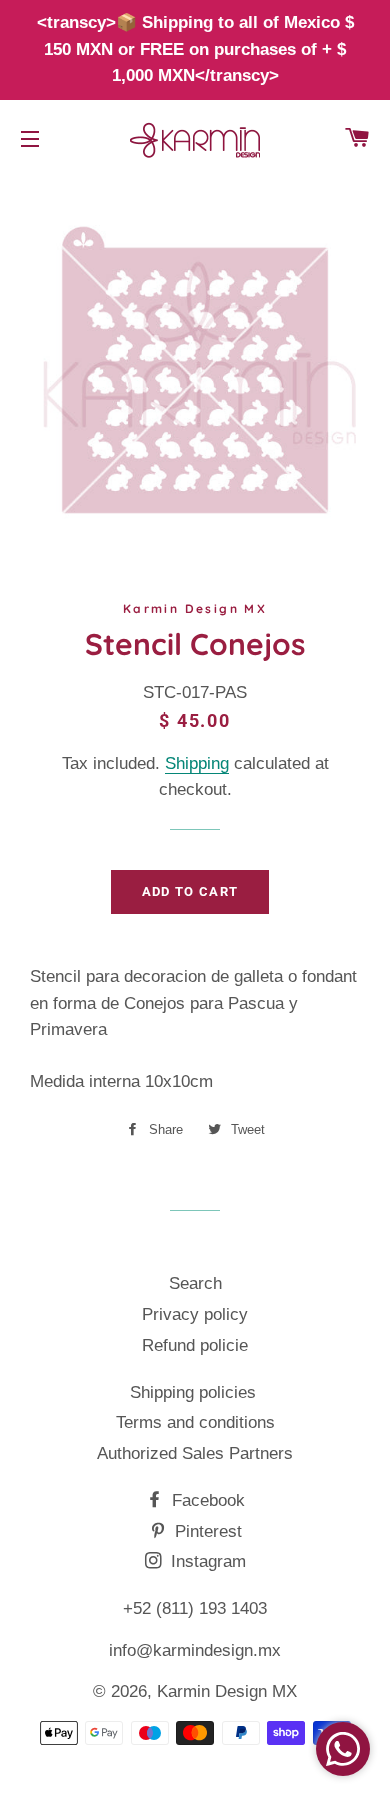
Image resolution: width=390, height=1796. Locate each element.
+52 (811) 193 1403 (195, 1608)
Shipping (197, 763)
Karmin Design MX (227, 1691)
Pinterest (206, 1531)
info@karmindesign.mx (195, 1650)
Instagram (206, 1561)
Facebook (206, 1500)
